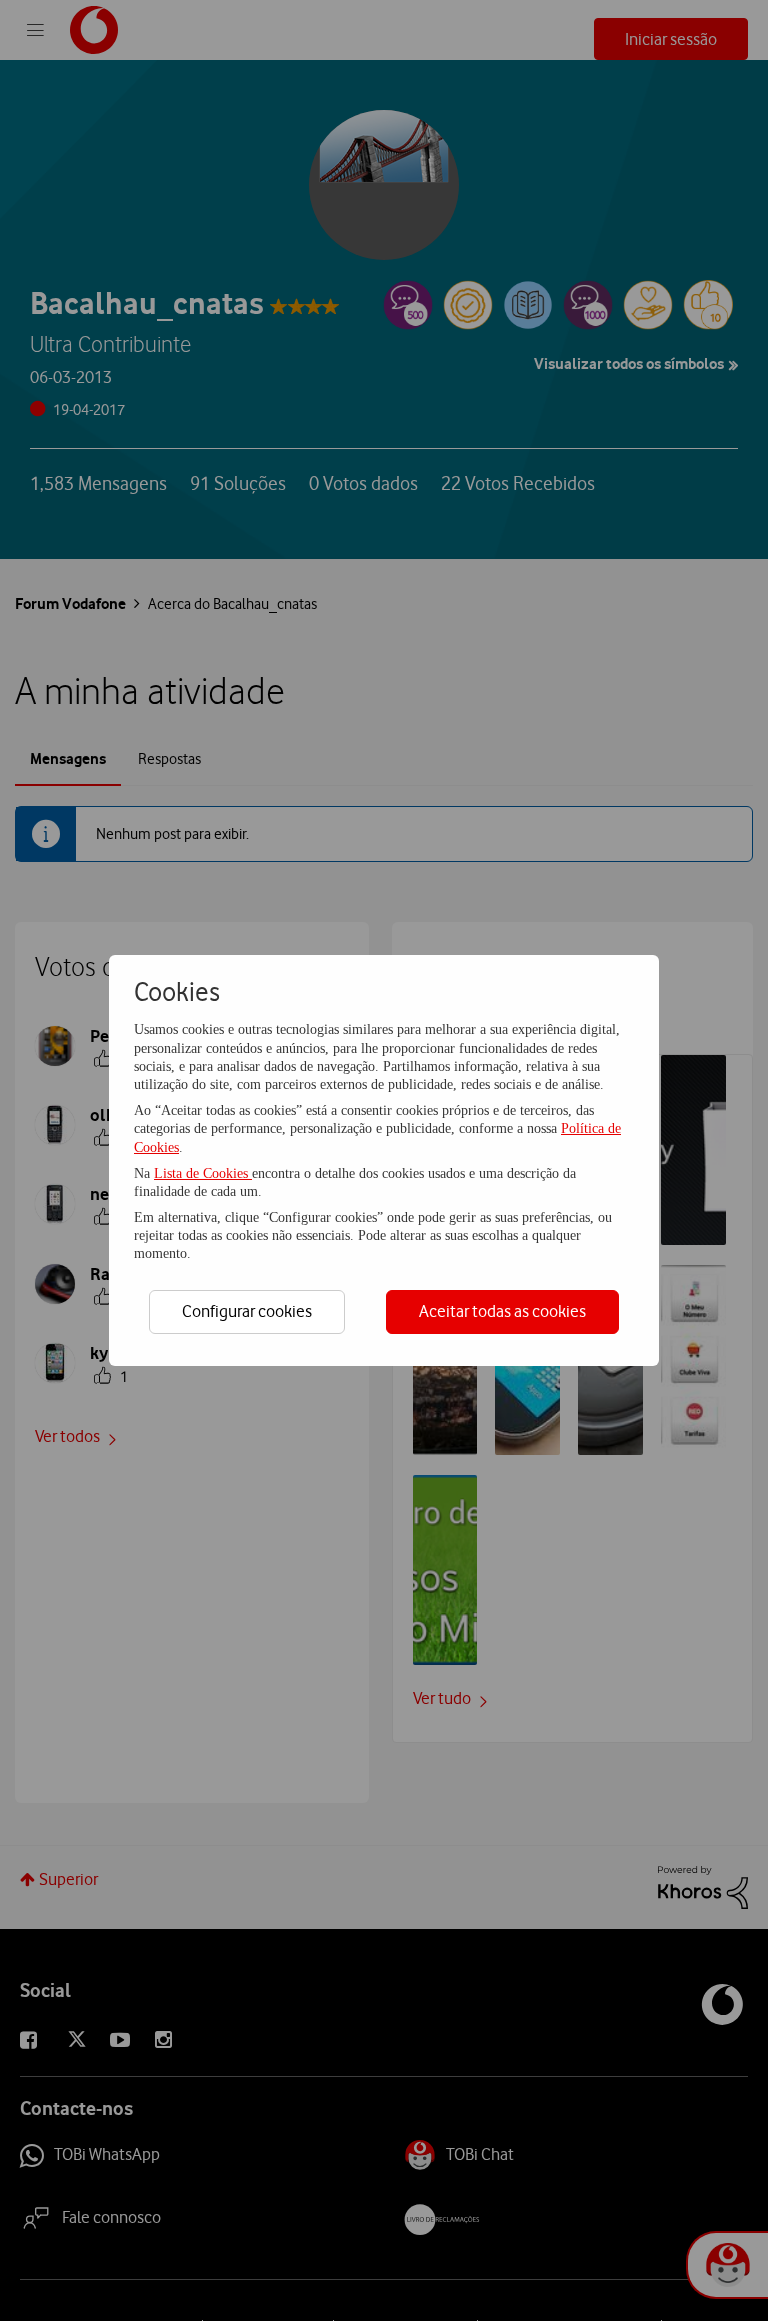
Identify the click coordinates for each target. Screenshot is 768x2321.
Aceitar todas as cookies (502, 1311)
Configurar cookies (247, 1311)
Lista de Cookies (203, 1173)
